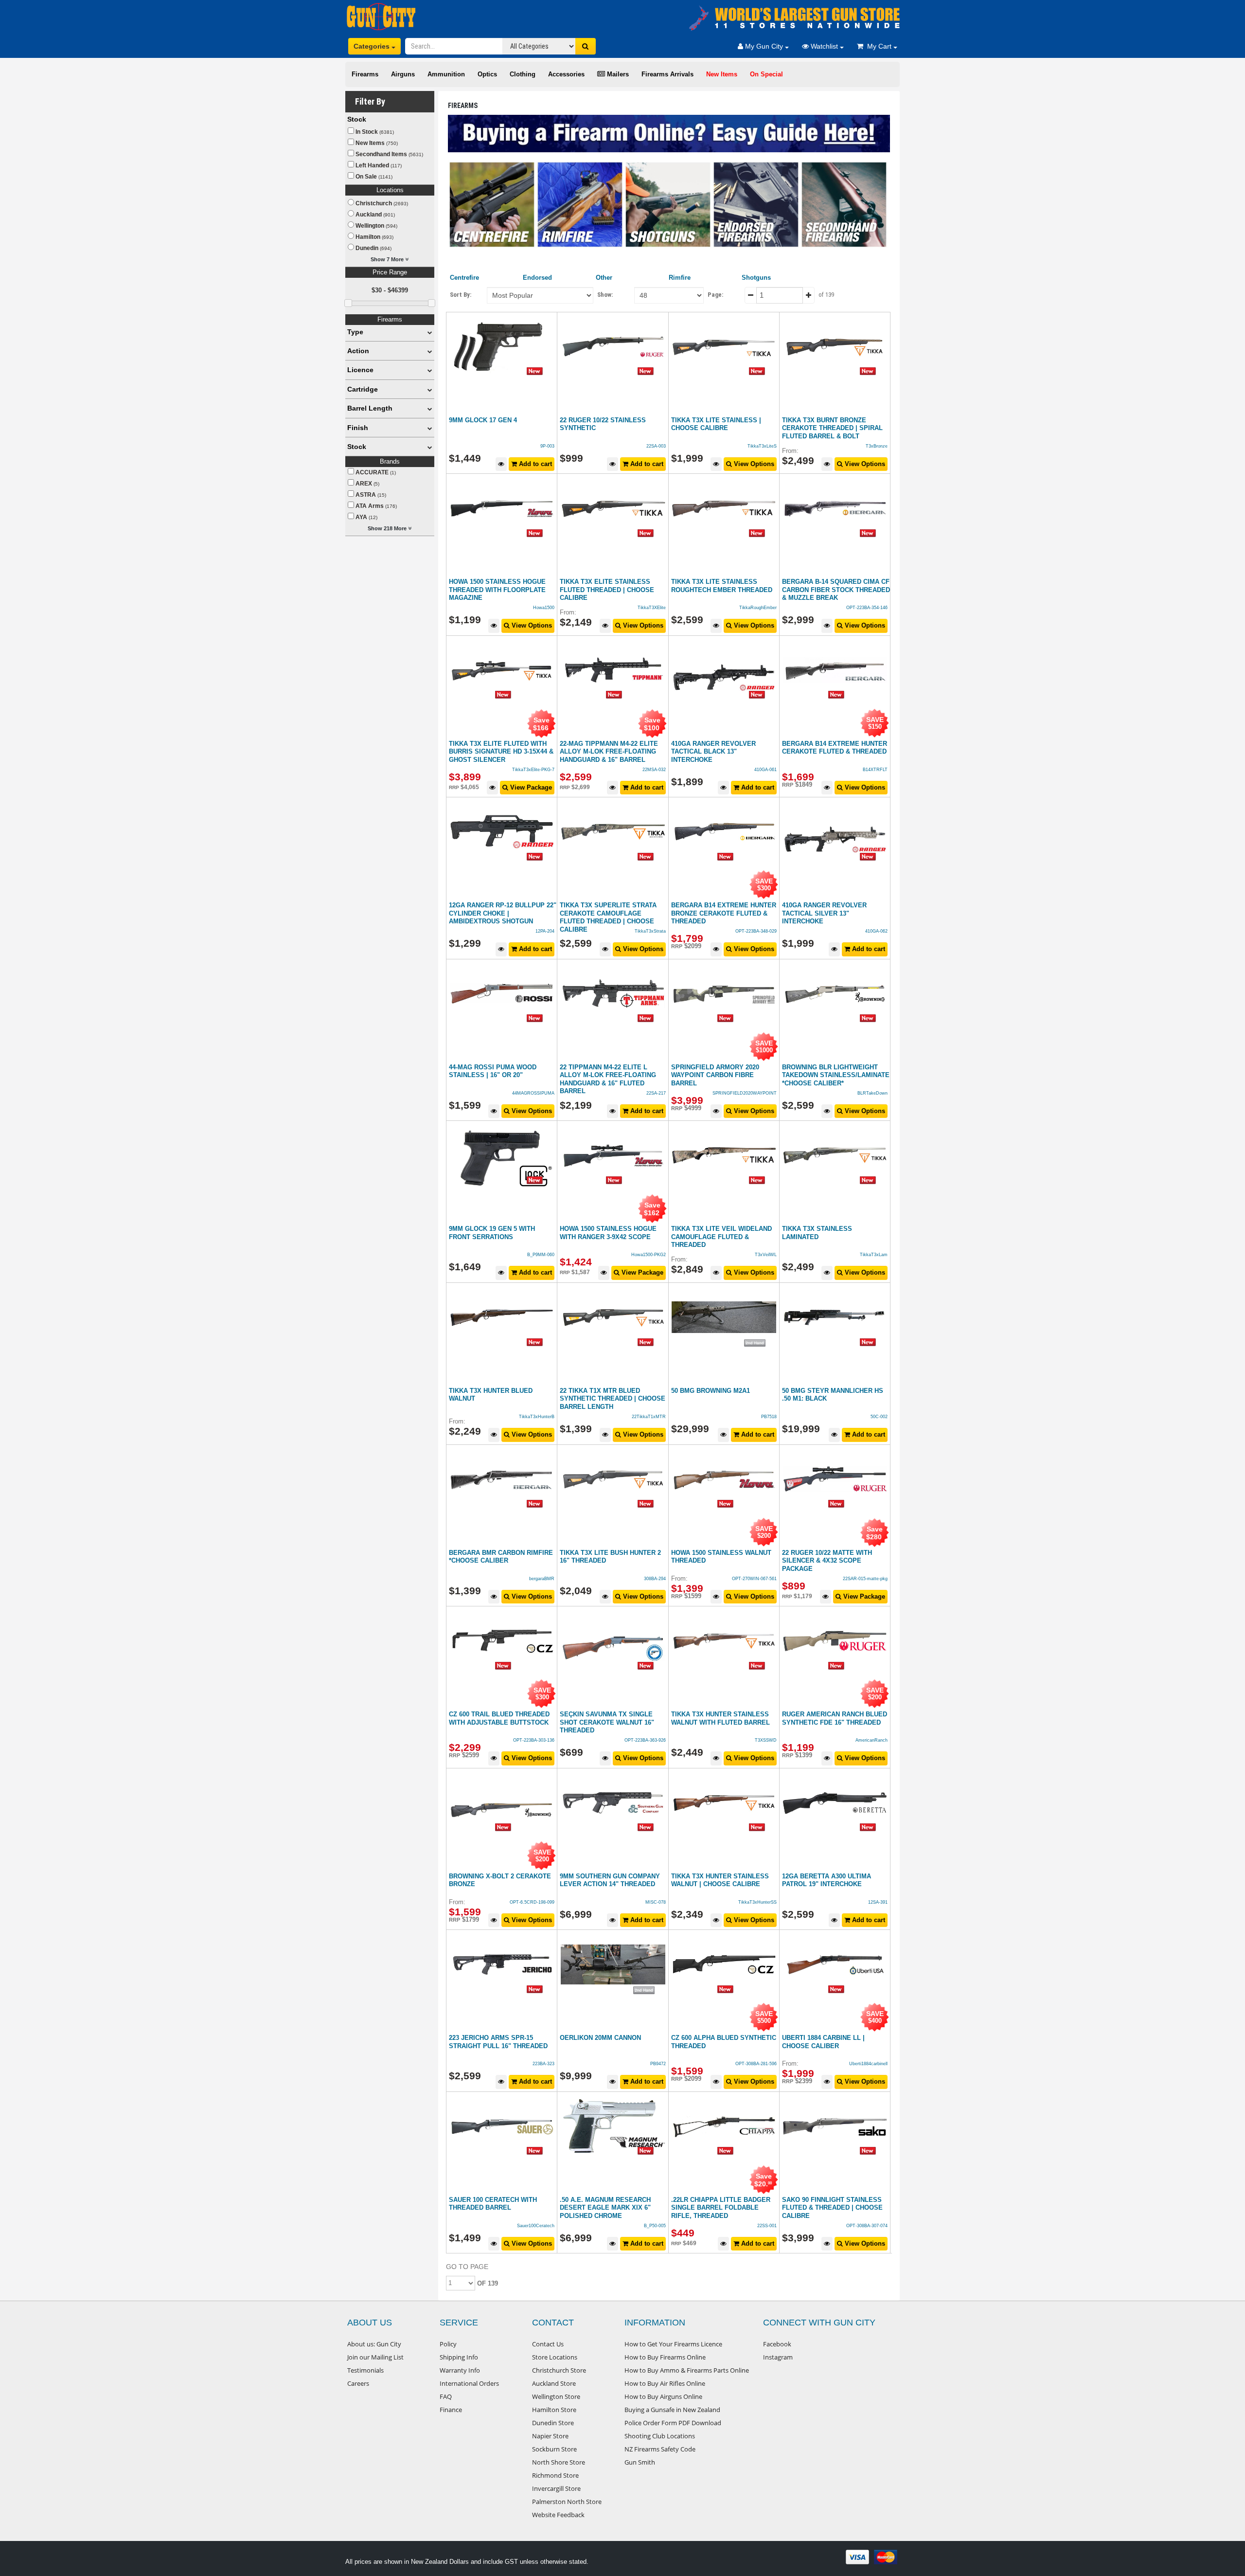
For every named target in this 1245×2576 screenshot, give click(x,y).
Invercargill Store (556, 2488)
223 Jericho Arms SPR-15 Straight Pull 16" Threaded (498, 2042)
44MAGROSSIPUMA (533, 1093)
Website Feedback (558, 2515)
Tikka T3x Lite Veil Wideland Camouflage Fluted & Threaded (721, 1237)
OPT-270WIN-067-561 (754, 1579)
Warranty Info (460, 2370)
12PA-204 (545, 931)
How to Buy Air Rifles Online (665, 2383)
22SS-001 (767, 2226)
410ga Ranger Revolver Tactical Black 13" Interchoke (713, 752)
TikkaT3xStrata (650, 931)
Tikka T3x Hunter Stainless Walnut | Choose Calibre (720, 1880)
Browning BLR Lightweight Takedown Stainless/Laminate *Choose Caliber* (836, 1075)
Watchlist (824, 46)
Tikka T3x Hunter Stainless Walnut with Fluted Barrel (720, 1718)
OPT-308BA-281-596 (756, 2064)
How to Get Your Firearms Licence (673, 2344)
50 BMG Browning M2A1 (711, 1391)
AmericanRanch (871, 1740)
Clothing (523, 74)
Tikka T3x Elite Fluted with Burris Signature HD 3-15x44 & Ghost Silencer (501, 752)
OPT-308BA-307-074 (867, 2226)
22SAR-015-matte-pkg (865, 1579)
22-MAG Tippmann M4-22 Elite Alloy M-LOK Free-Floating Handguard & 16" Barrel (609, 752)
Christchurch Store (559, 2370)
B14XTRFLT (875, 770)
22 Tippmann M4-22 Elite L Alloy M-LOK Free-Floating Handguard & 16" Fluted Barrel (608, 1079)
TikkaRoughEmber (758, 608)
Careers (358, 2383)
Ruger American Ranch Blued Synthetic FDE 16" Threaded (835, 1718)
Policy (448, 2344)
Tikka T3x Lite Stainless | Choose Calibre (716, 424)
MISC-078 (656, 1902)
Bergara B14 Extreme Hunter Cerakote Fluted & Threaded (835, 748)
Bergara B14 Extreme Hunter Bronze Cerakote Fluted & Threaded (724, 913)
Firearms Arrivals (667, 74)
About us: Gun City (374, 2344)
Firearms (365, 74)
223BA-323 (543, 2064)
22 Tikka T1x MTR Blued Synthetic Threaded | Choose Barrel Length (613, 1399)
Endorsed (537, 278)
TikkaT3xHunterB (537, 1417)
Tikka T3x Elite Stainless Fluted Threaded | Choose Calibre (607, 590)
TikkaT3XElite (652, 608)
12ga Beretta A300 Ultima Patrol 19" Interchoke (827, 1880)
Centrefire (464, 278)
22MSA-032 (654, 770)
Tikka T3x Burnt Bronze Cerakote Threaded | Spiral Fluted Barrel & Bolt (832, 428)
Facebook (777, 2344)
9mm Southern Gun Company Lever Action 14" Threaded (610, 1880)
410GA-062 (876, 931)
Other (604, 278)
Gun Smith (640, 2462)
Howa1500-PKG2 (649, 1255)
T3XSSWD (766, 1740)
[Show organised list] (430, 332)
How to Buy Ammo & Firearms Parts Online (687, 2370)
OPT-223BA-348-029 (756, 931)
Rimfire (680, 278)
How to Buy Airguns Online (663, 2396)
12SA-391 (878, 1902)
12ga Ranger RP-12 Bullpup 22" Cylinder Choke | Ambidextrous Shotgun (503, 913)
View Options (753, 464)
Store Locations (555, 2357)
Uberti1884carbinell (868, 2064)
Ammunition (446, 74)
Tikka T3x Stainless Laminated (817, 1233)
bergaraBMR (542, 1579)
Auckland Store (554, 2383)
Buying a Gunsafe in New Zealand (672, 2410)
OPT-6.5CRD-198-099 (532, 1902)
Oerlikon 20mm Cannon (600, 2038)
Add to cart (534, 464)
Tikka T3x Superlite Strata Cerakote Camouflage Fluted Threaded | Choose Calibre (608, 917)
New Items (722, 74)
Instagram (778, 2357)
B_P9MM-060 (541, 1255)
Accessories (566, 74)
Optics (487, 74)
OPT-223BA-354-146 (867, 608)
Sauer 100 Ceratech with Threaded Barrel (493, 2204)
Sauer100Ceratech (536, 2226)
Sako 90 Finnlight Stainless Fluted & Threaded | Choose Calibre (832, 2208)
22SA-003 (656, 446)
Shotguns (756, 278)
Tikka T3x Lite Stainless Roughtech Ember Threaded (722, 586)
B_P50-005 (655, 2226)
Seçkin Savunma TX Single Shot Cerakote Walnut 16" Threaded (607, 1722)
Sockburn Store (554, 2449)
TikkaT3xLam (874, 1255)
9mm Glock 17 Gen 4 (483, 420)
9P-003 (547, 446)
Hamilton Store (554, 2410)
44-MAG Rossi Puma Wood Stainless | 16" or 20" (493, 1071)
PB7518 (769, 1417)
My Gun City (764, 46)
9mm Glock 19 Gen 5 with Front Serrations (492, 1233)
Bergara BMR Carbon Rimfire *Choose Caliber (501, 1557)
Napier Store (550, 2436)
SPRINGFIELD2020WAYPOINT (745, 1093)
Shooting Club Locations (660, 2436)
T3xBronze (877, 446)
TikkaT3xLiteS (762, 446)
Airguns (403, 74)
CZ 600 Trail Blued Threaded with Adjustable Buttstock (499, 1718)
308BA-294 (655, 1579)
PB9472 (658, 2064)
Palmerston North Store (567, 2502)
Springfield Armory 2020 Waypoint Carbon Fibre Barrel (715, 1075)
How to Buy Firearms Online (665, 2357)
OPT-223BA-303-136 (534, 1740)
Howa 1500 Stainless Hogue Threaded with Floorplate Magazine (497, 590)
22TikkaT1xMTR (649, 1417)
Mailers (617, 74)
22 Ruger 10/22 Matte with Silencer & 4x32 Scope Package (827, 1561)
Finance (451, 2410)
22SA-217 (656, 1093)
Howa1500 (544, 608)
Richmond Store (555, 2475)
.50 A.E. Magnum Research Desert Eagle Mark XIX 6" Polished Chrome (605, 2208)
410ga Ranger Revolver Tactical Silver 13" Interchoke (824, 913)
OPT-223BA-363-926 (645, 1740)
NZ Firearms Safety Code (660, 2449)
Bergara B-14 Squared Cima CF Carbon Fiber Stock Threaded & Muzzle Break (836, 590)
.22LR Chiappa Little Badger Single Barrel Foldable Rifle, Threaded (721, 2208)
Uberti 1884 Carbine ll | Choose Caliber (823, 2042)
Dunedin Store (553, 2423)
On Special (766, 74)
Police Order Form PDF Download (673, 2423)
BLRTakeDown (872, 1093)
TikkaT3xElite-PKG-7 (533, 770)
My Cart (878, 46)
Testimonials (365, 2370)
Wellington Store (556, 2396)
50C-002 (879, 1417)
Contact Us (548, 2344)
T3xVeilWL (766, 1255)
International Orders (469, 2383)
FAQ (446, 2396)
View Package (530, 787)
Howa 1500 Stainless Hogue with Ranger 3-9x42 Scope (608, 1233)
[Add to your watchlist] (501, 464)
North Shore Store (559, 2462)
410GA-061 (765, 770)
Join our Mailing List (375, 2357)
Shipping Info (459, 2357)
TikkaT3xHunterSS (757, 1902)
